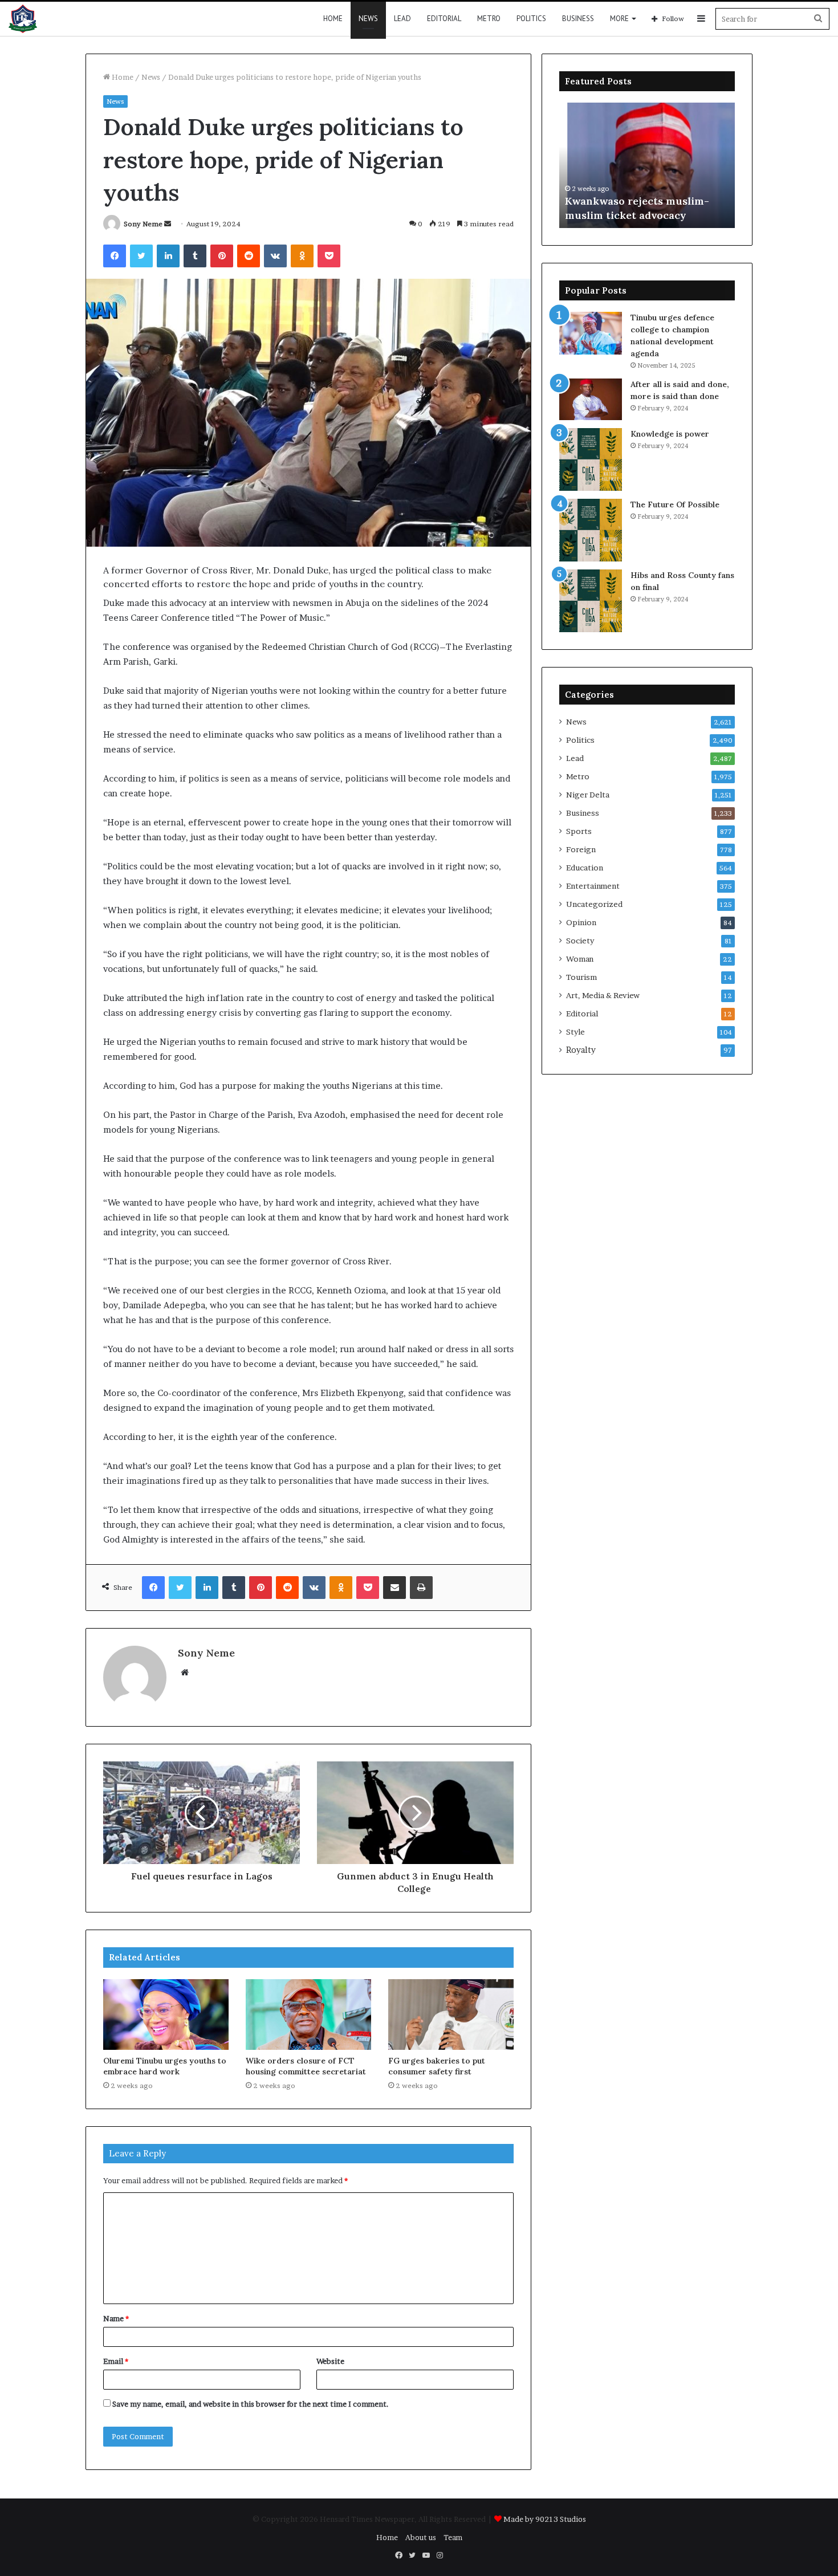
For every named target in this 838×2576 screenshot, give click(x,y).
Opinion (581, 922)
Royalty (581, 1050)
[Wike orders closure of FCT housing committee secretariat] (308, 2015)
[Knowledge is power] (591, 459)
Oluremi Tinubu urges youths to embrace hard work (165, 2066)
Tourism (581, 977)
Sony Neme (143, 224)
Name (116, 2318)
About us (421, 2537)
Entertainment (593, 886)
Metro (489, 19)
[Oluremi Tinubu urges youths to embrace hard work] (166, 2015)
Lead (402, 19)
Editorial (444, 19)
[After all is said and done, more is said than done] (591, 399)
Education (585, 868)
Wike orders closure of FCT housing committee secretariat (306, 2066)
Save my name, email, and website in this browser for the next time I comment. (251, 2404)
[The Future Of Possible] (591, 530)
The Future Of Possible (675, 504)
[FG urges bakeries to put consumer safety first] (451, 2015)
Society (580, 941)
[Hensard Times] (23, 19)
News (368, 19)
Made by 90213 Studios (545, 2519)
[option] (647, 165)
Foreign (581, 849)
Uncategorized (594, 904)
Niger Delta (588, 795)
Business (578, 19)
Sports (579, 831)
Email (116, 2361)
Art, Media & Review (603, 995)
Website (330, 2361)
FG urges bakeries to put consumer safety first (437, 2066)
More (619, 19)
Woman (580, 959)
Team (453, 2537)
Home (333, 19)
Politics (531, 19)
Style (575, 1032)
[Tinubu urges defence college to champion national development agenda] (591, 333)
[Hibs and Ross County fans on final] (591, 601)
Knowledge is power (670, 434)
